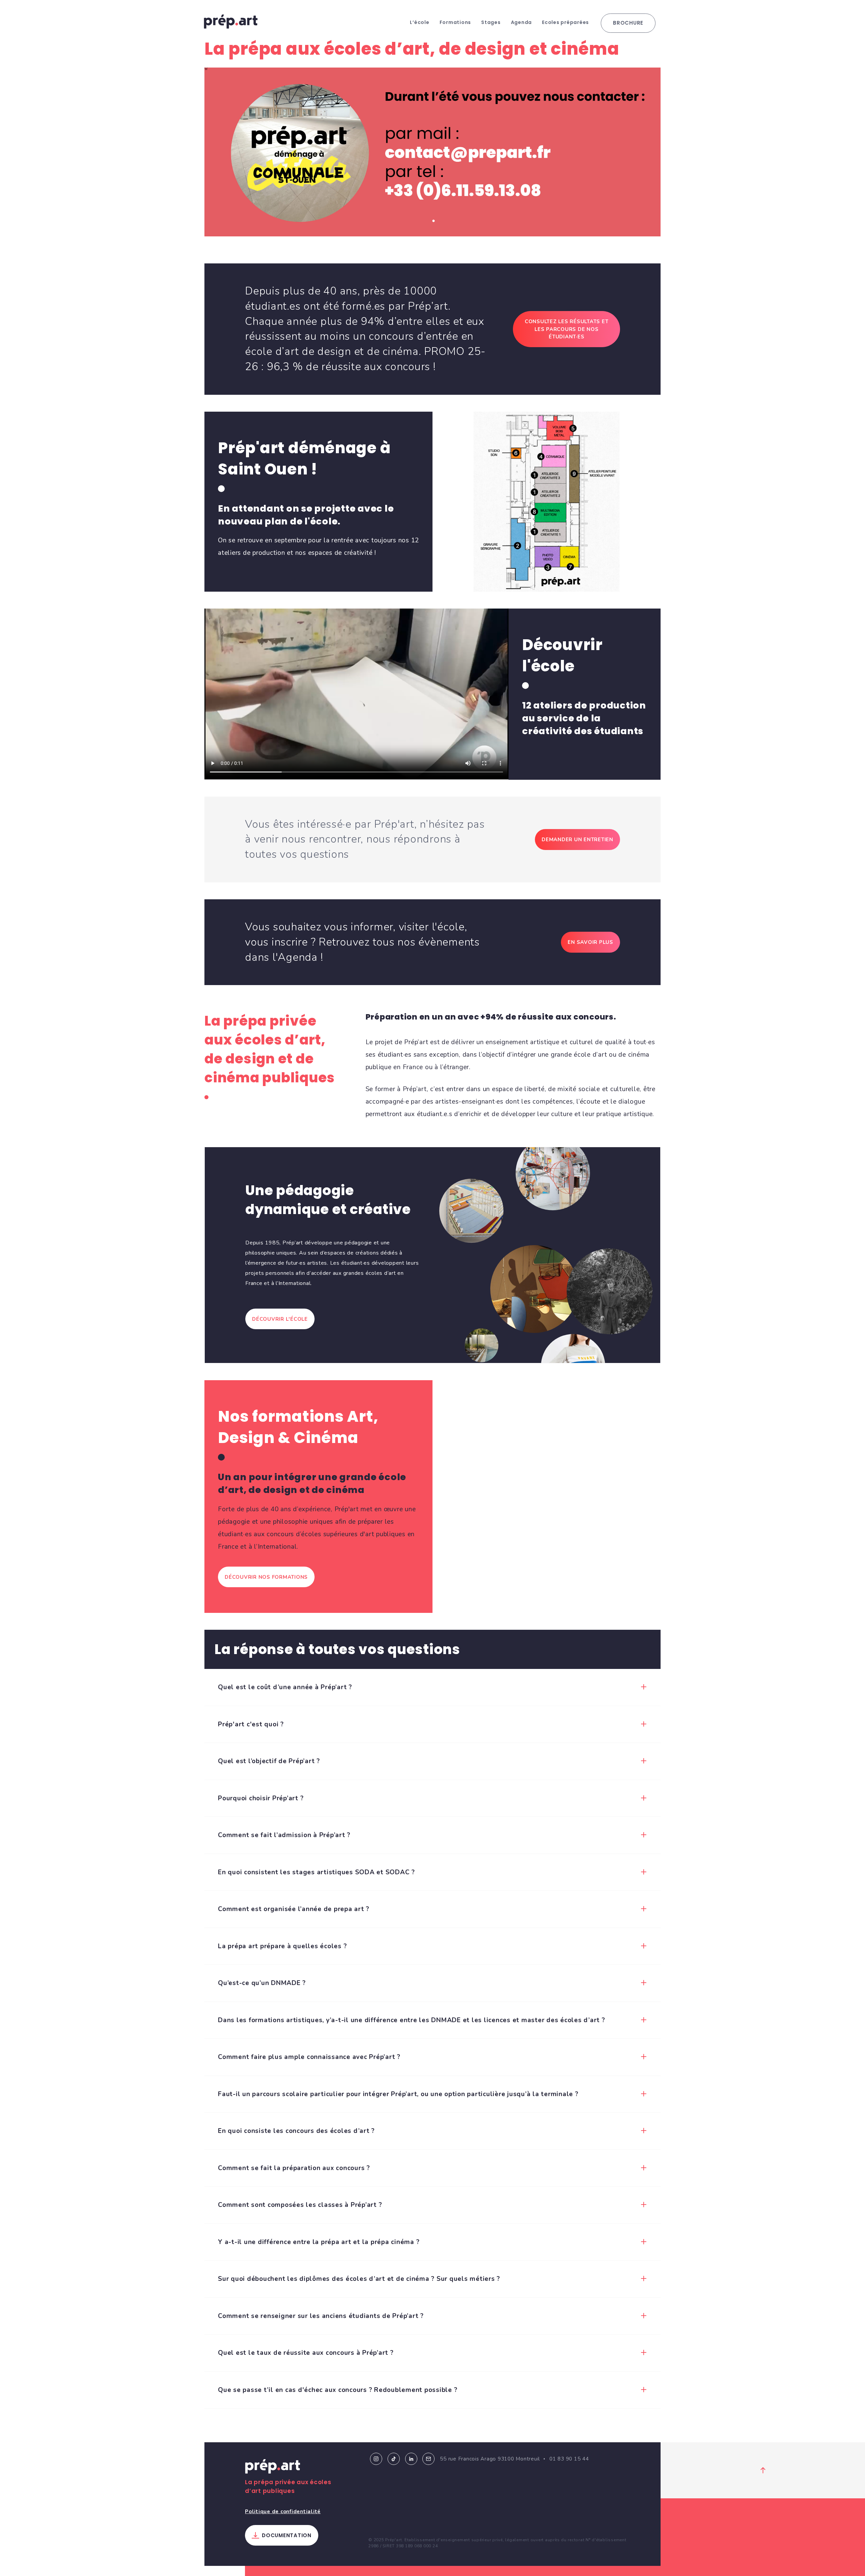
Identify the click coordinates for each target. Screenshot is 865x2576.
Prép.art (273, 2468)
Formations (455, 22)
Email (428, 2459)
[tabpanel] (432, 152)
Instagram (376, 2459)
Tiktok (394, 2459)
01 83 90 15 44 (569, 2459)
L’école (419, 22)
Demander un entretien (577, 840)
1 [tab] (434, 221)
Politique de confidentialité (283, 2511)
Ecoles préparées (565, 22)
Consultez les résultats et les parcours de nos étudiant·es (567, 329)
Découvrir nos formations (266, 1577)
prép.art (231, 22)
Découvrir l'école (280, 1319)
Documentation (287, 2535)
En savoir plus (590, 942)
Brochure (628, 23)
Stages (491, 22)
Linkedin (411, 2459)
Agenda (522, 22)
